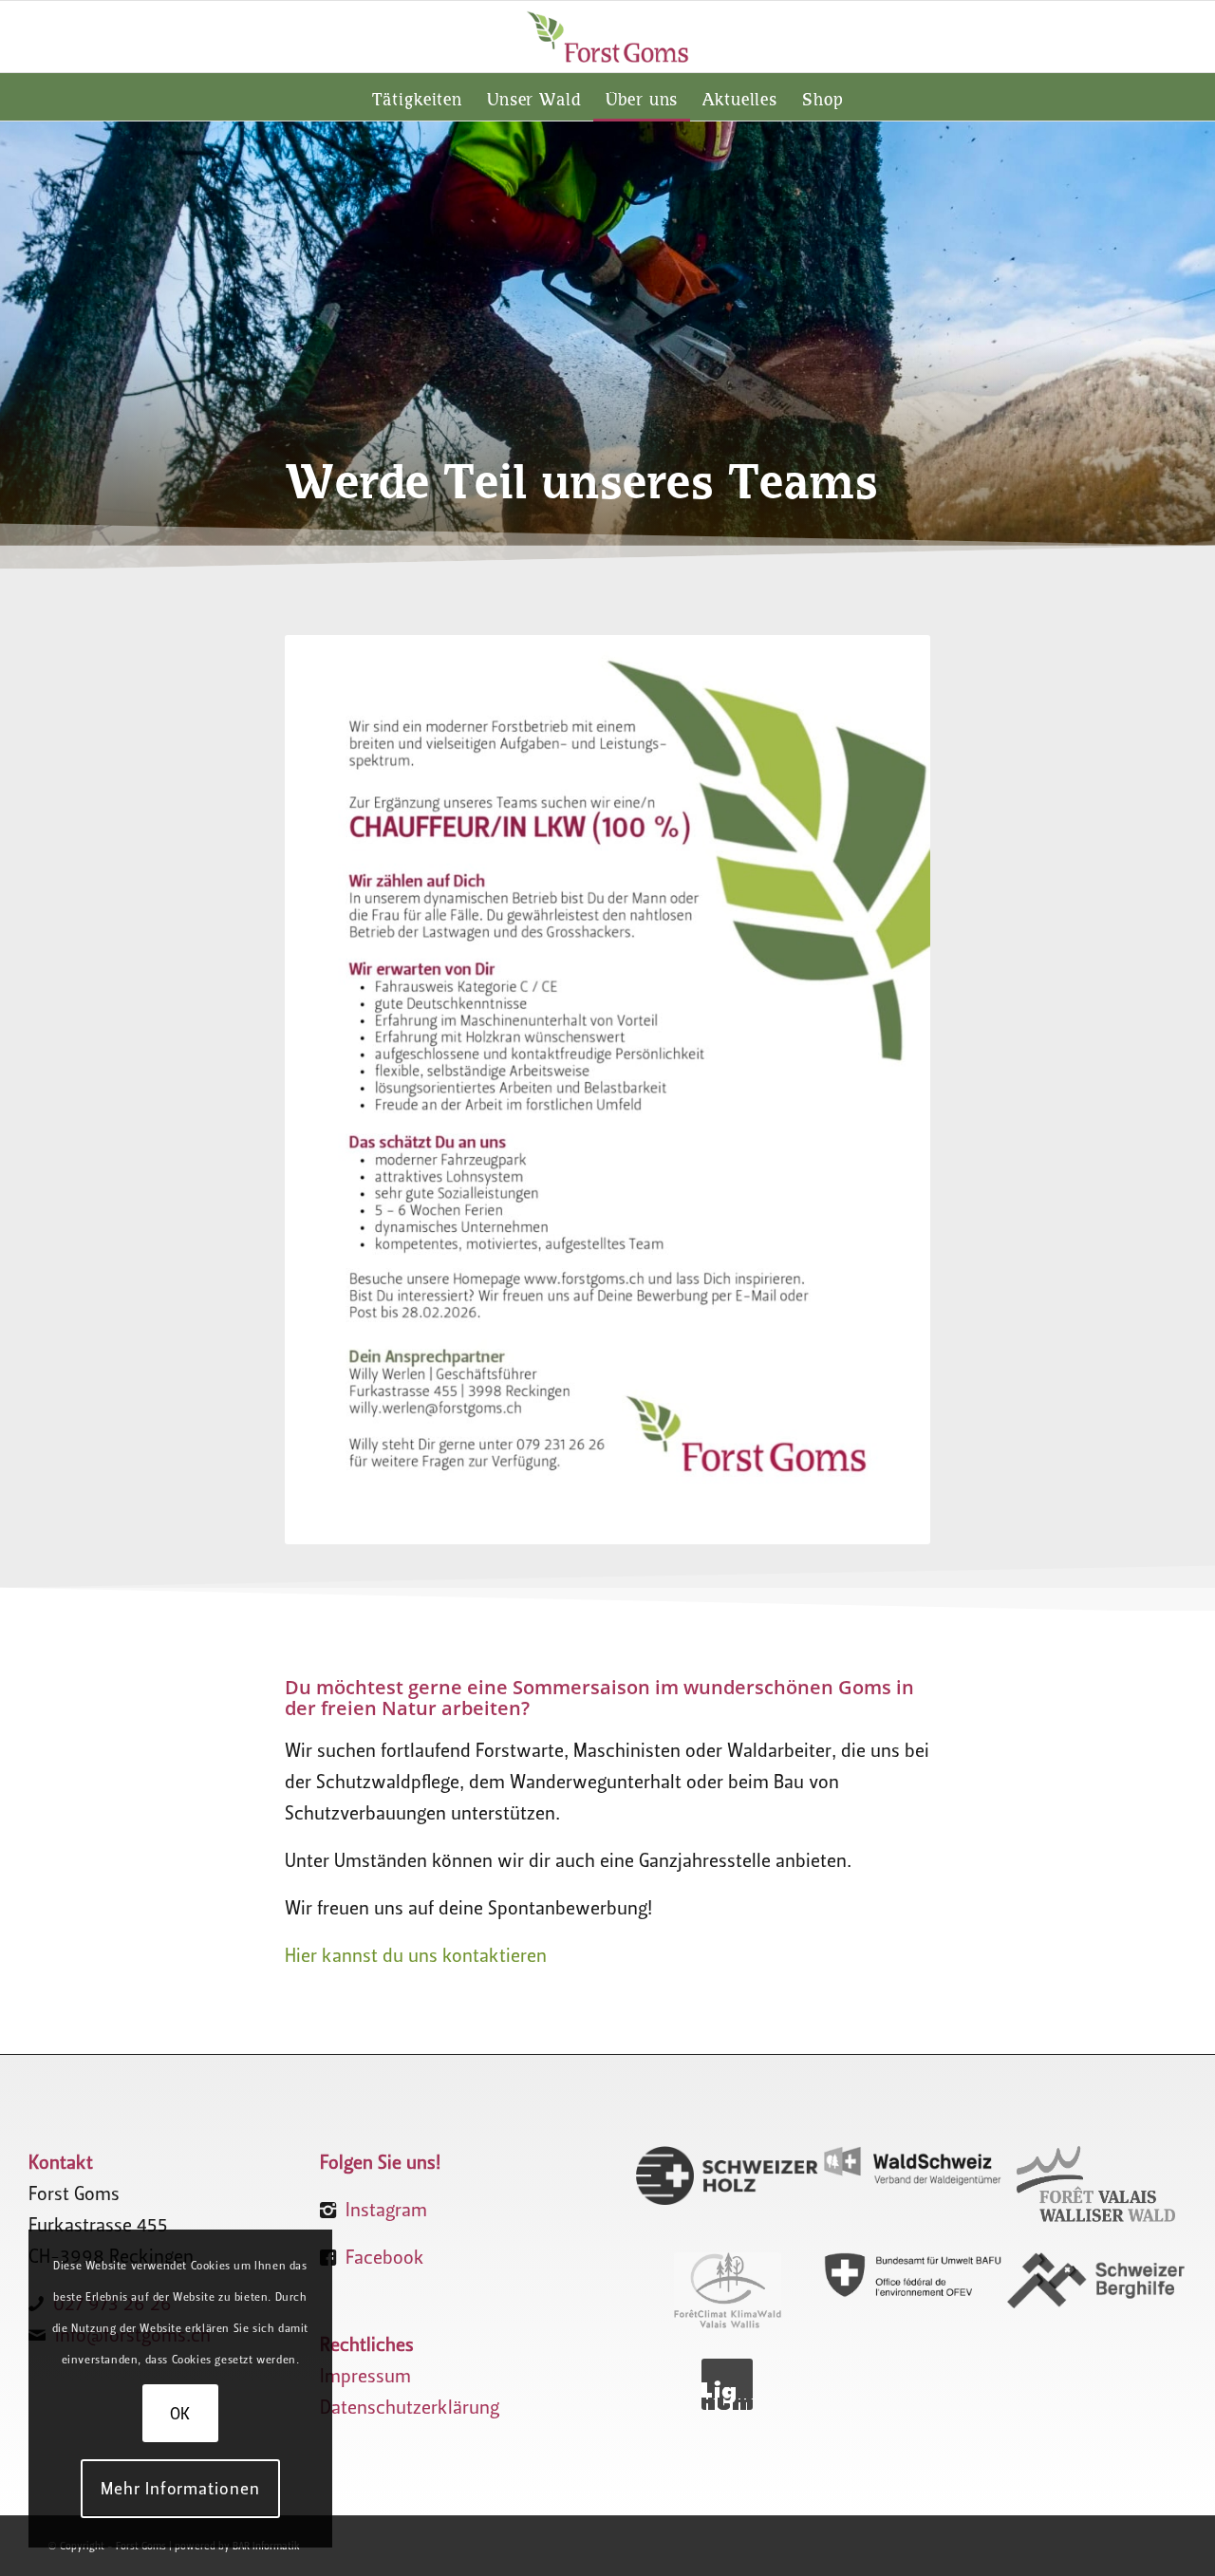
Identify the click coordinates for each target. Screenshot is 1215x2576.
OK (181, 2414)
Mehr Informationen (180, 2489)
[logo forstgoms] (607, 37)
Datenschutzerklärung (410, 2407)
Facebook (385, 2257)
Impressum (365, 2376)
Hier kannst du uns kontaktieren (416, 1955)
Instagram (386, 2210)
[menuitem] (417, 97)
